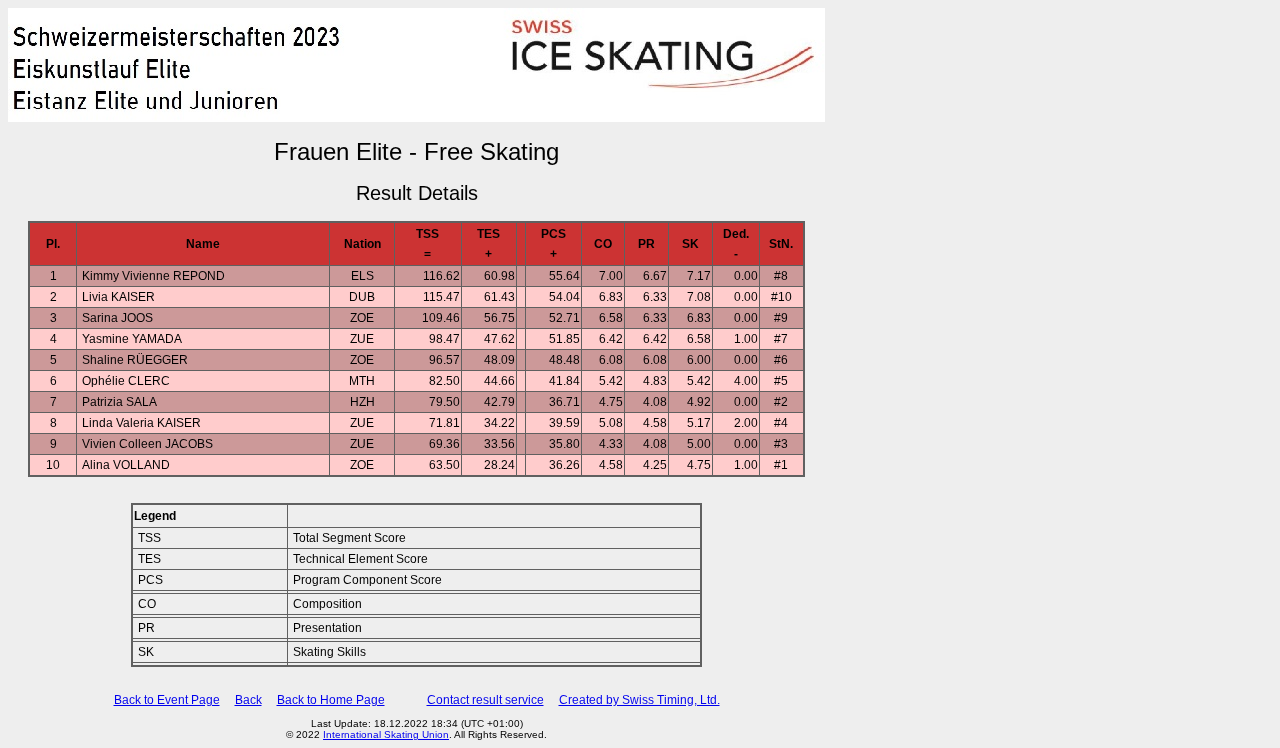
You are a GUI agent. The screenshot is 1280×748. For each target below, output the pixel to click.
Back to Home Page (331, 700)
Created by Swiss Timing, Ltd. (639, 700)
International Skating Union (386, 734)
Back (248, 700)
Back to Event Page (167, 700)
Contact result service (485, 700)
